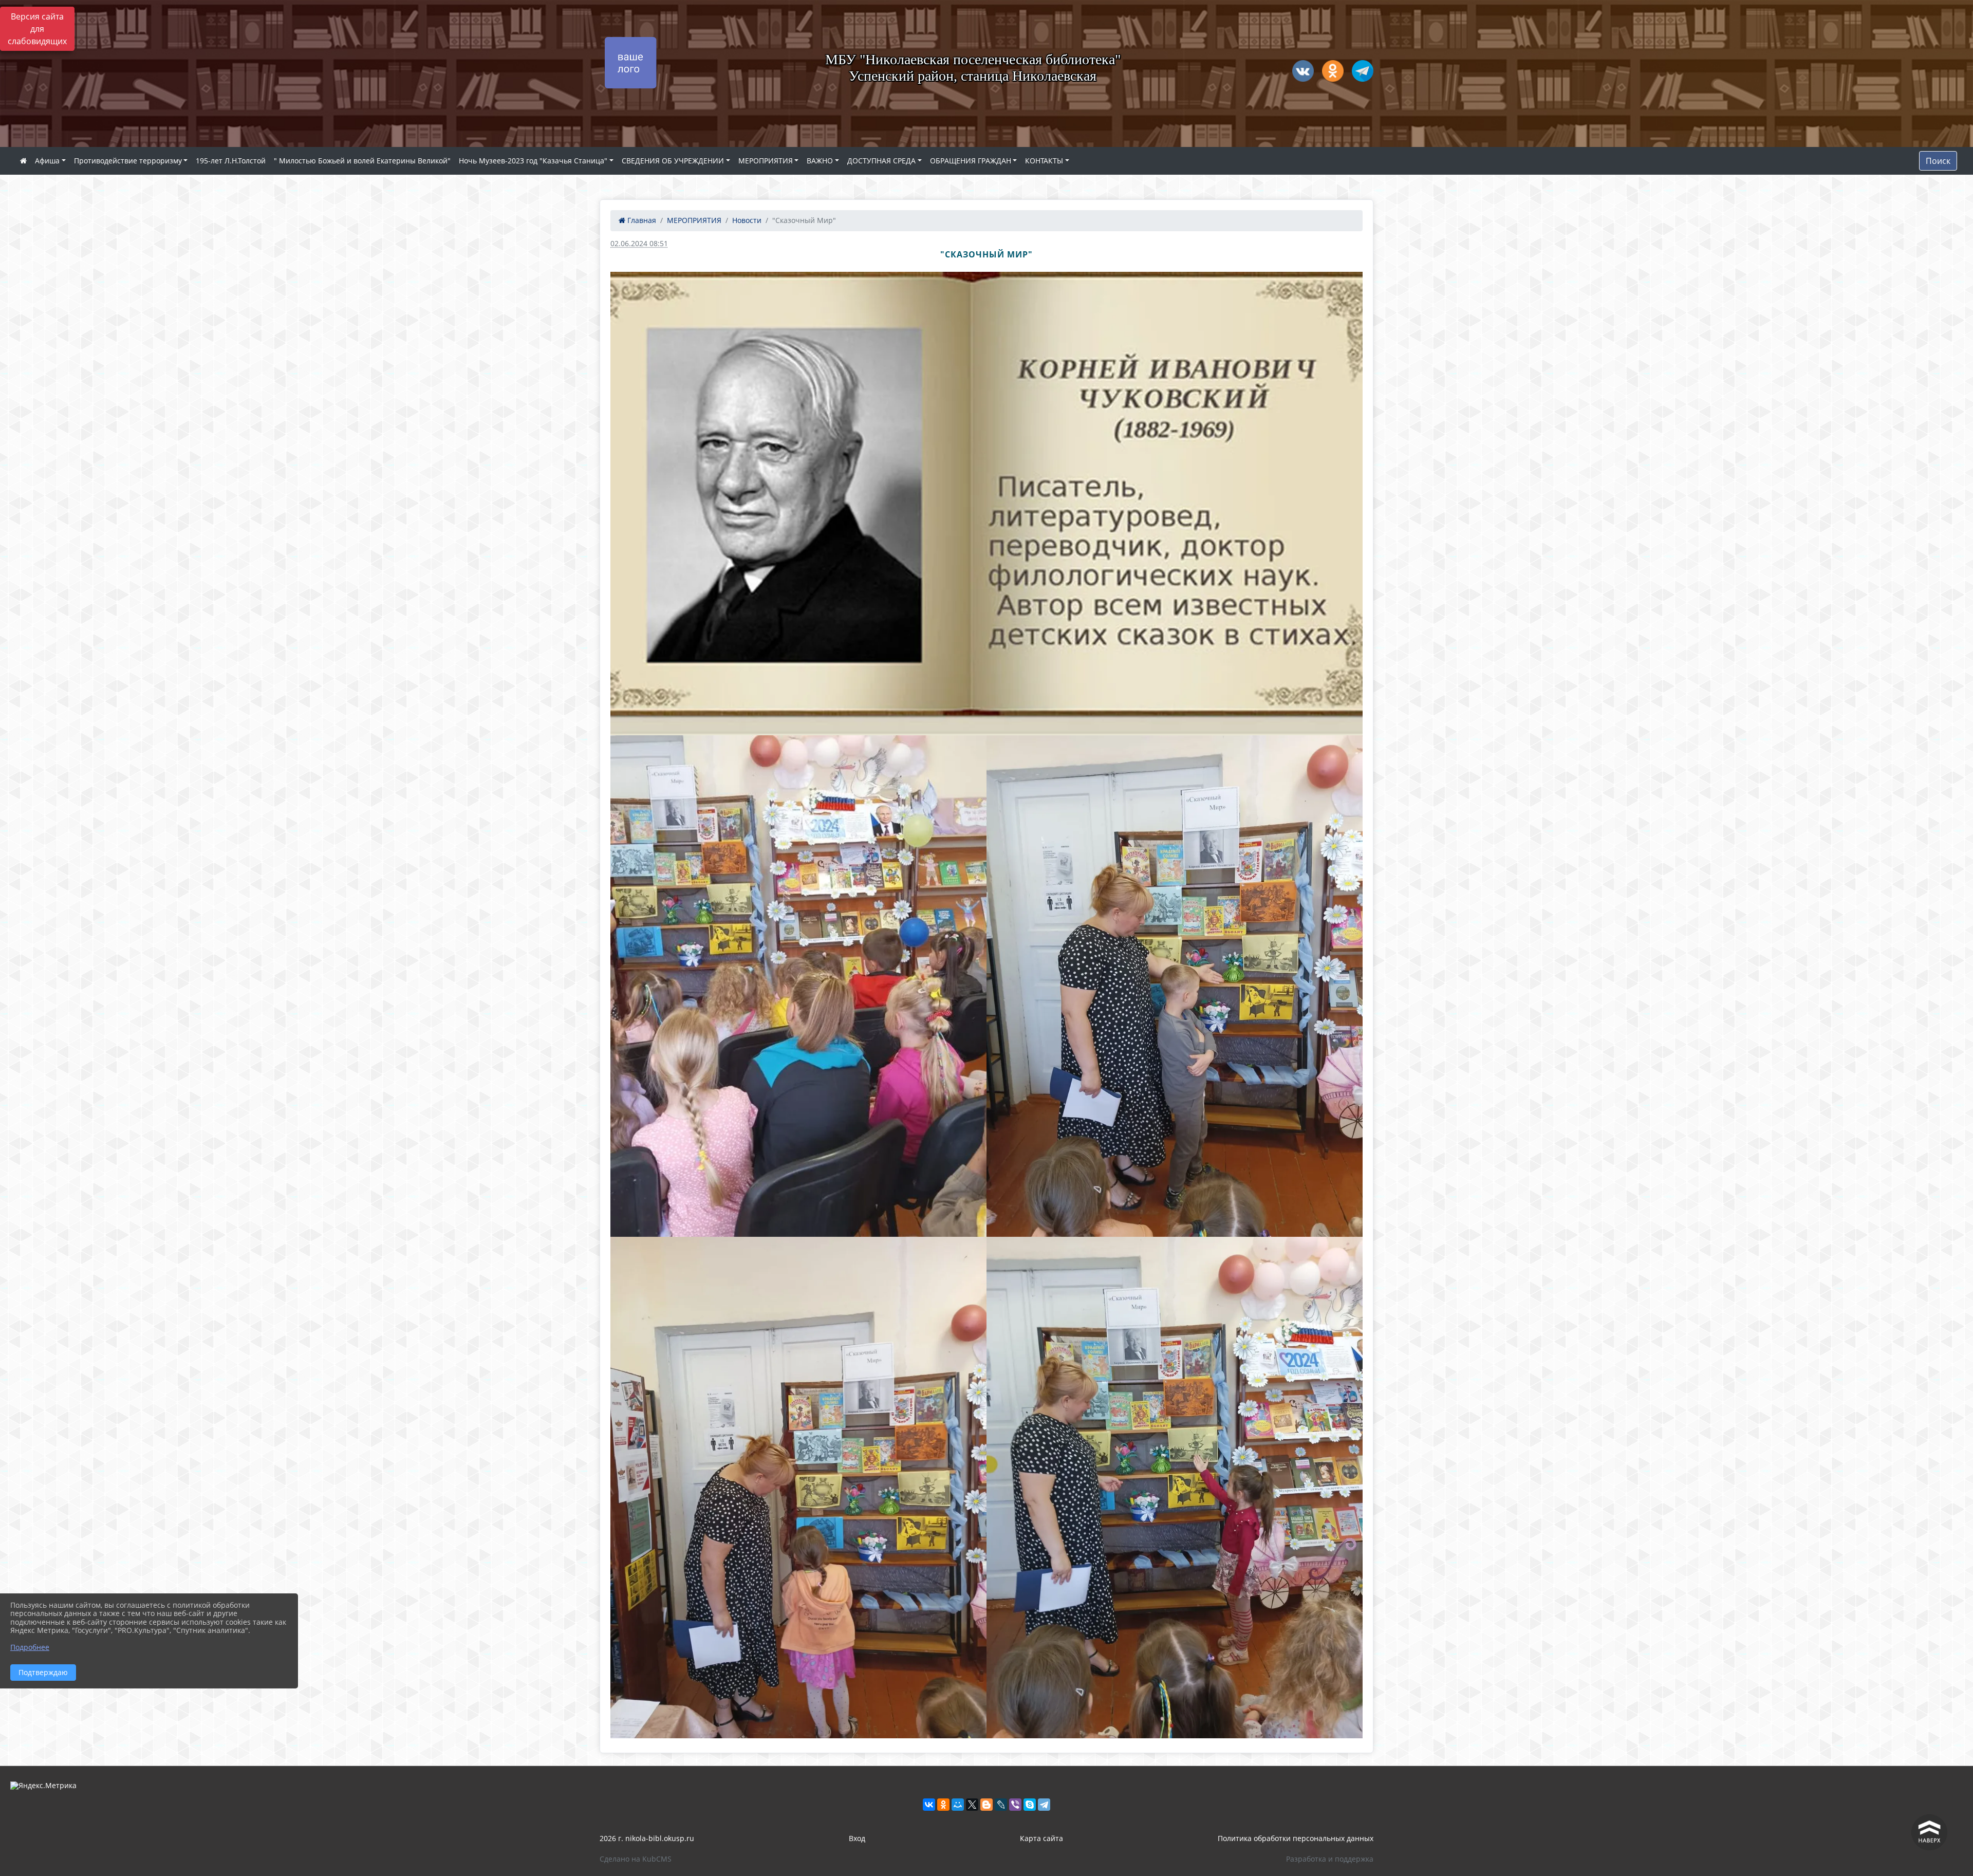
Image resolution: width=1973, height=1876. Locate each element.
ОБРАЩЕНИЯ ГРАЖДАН (971, 161)
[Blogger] (986, 1805)
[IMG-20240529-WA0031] (1175, 986)
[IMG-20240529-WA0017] (798, 1488)
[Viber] (1015, 1805)
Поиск (1938, 161)
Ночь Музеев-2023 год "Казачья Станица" (533, 161)
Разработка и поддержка (1330, 1859)
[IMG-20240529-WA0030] (1175, 1488)
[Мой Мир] (958, 1805)
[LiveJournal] (1001, 1805)
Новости (747, 220)
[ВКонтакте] (929, 1805)
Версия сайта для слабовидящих (37, 29)
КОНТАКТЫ (1044, 161)
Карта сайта (1041, 1838)
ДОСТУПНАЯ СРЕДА (881, 161)
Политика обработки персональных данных (1296, 1838)
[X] (972, 1805)
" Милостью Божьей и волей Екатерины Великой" (362, 161)
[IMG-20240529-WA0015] (798, 986)
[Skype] (1030, 1805)
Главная (641, 220)
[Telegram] (1044, 1805)
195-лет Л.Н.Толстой (231, 161)
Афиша (47, 161)
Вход (857, 1838)
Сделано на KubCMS (636, 1859)
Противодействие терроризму (128, 161)
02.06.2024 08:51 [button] (639, 243)
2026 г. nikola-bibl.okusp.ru (647, 1838)
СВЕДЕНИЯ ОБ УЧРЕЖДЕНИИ (673, 161)
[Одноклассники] (943, 1805)
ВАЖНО (820, 161)
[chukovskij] (986, 504)
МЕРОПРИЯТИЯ (766, 161)
